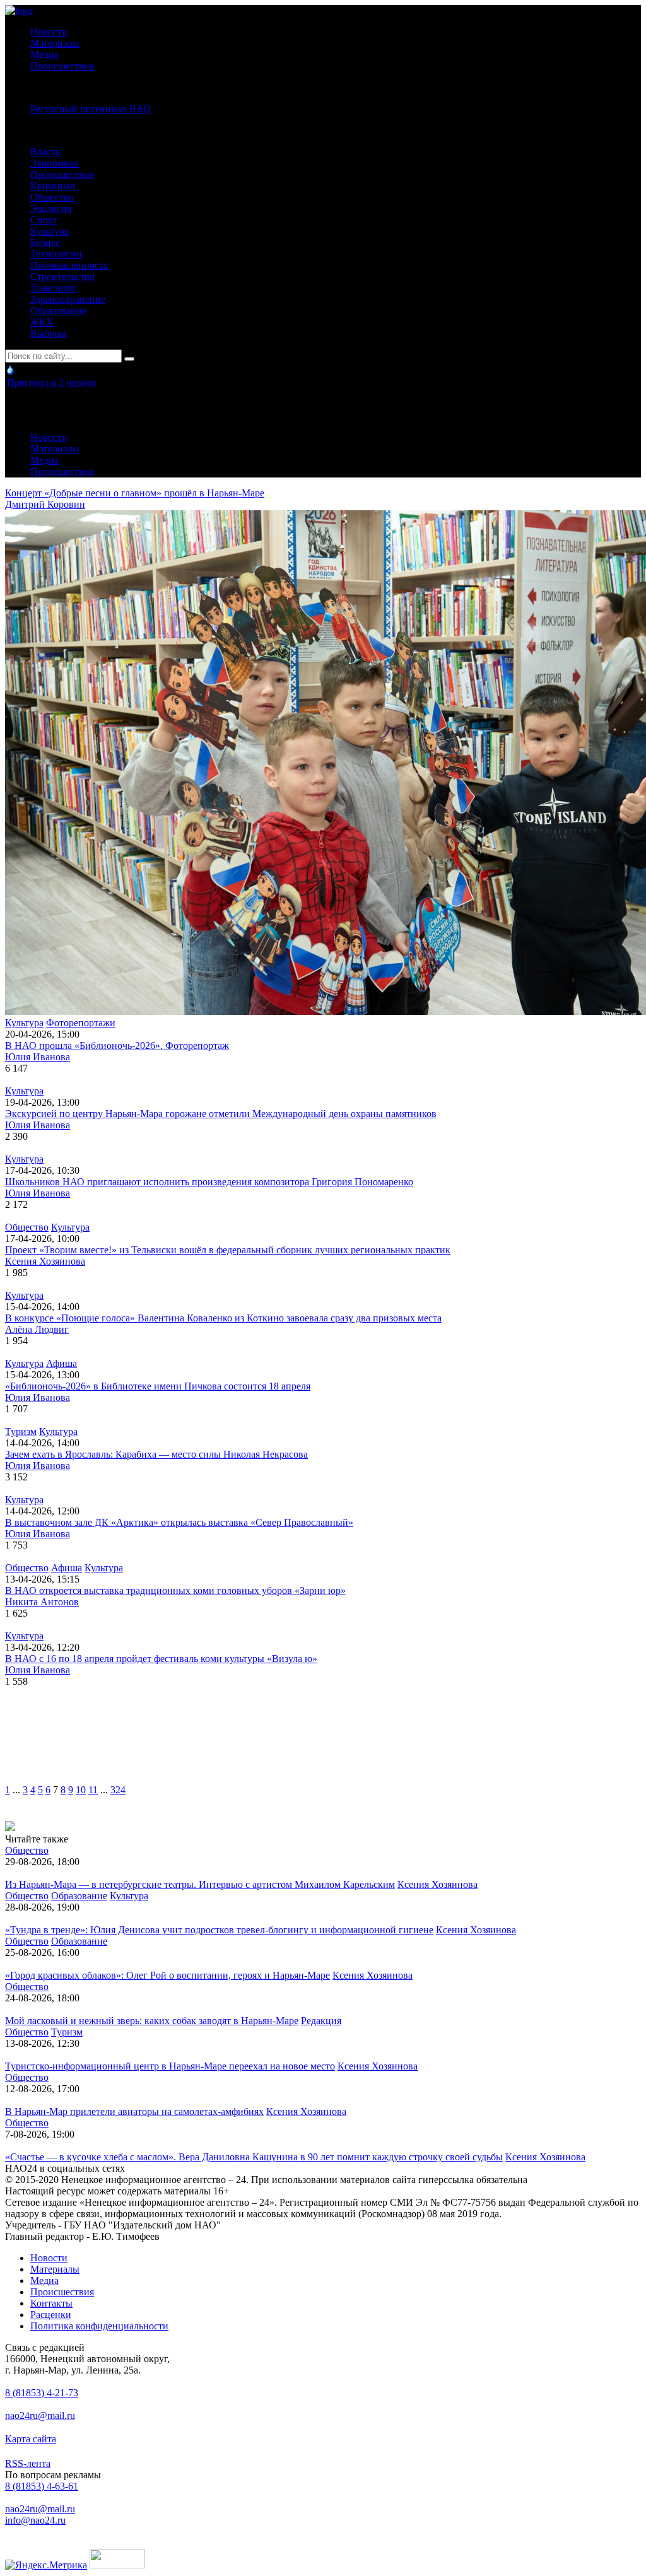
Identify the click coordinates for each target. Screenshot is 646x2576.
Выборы (48, 333)
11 (93, 1790)
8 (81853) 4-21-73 (42, 2393)
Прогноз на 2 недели (52, 383)
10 (81, 1790)
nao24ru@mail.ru (40, 2415)
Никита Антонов (42, 1602)
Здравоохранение (68, 299)
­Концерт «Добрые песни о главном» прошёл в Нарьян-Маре (135, 493)
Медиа (44, 55)
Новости (49, 32)
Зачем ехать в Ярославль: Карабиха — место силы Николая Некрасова (156, 1454)
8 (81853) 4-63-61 (42, 2486)
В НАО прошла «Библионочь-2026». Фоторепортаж (117, 1045)
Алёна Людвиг (37, 1329)
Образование (58, 311)
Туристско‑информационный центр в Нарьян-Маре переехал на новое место (170, 2066)
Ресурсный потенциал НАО (91, 109)
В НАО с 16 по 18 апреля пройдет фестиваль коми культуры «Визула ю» (161, 1659)
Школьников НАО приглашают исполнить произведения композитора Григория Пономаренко (209, 1182)
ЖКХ (42, 322)
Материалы (55, 43)
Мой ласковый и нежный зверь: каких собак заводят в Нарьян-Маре (152, 2021)
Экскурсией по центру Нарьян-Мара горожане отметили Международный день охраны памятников (221, 1114)
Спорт (44, 220)
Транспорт (53, 288)
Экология (51, 208)
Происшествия (62, 66)
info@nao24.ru (35, 2520)
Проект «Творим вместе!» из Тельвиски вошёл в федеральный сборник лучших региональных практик (228, 1250)
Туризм (21, 1431)
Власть (45, 152)
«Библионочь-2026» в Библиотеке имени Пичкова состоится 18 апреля (158, 1386)
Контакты (51, 2303)
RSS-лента (28, 2463)
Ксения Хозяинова (45, 1261)
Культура (50, 231)
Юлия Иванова (38, 1057)
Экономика (55, 163)
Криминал (53, 186)
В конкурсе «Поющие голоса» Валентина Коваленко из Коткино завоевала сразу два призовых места (223, 1318)
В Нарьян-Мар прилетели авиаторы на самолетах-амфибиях (134, 2111)
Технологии (56, 254)
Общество (52, 197)
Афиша (62, 1363)
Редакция (321, 2021)
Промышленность (69, 265)
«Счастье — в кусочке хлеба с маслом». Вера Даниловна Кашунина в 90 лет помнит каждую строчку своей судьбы (254, 2157)
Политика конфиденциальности (99, 2326)
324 (118, 1790)
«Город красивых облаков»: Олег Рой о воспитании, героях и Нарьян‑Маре (167, 1975)
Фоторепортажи (81, 1023)
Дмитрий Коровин (45, 504)
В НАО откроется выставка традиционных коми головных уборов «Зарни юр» (175, 1590)
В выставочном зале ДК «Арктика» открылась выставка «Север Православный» (179, 1522)
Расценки (51, 2315)
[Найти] (129, 359)
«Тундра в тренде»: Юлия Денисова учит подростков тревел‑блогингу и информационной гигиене (219, 1930)
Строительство (62, 277)
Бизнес (45, 243)
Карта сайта (31, 2439)
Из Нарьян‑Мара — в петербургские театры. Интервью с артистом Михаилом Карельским (200, 1884)
